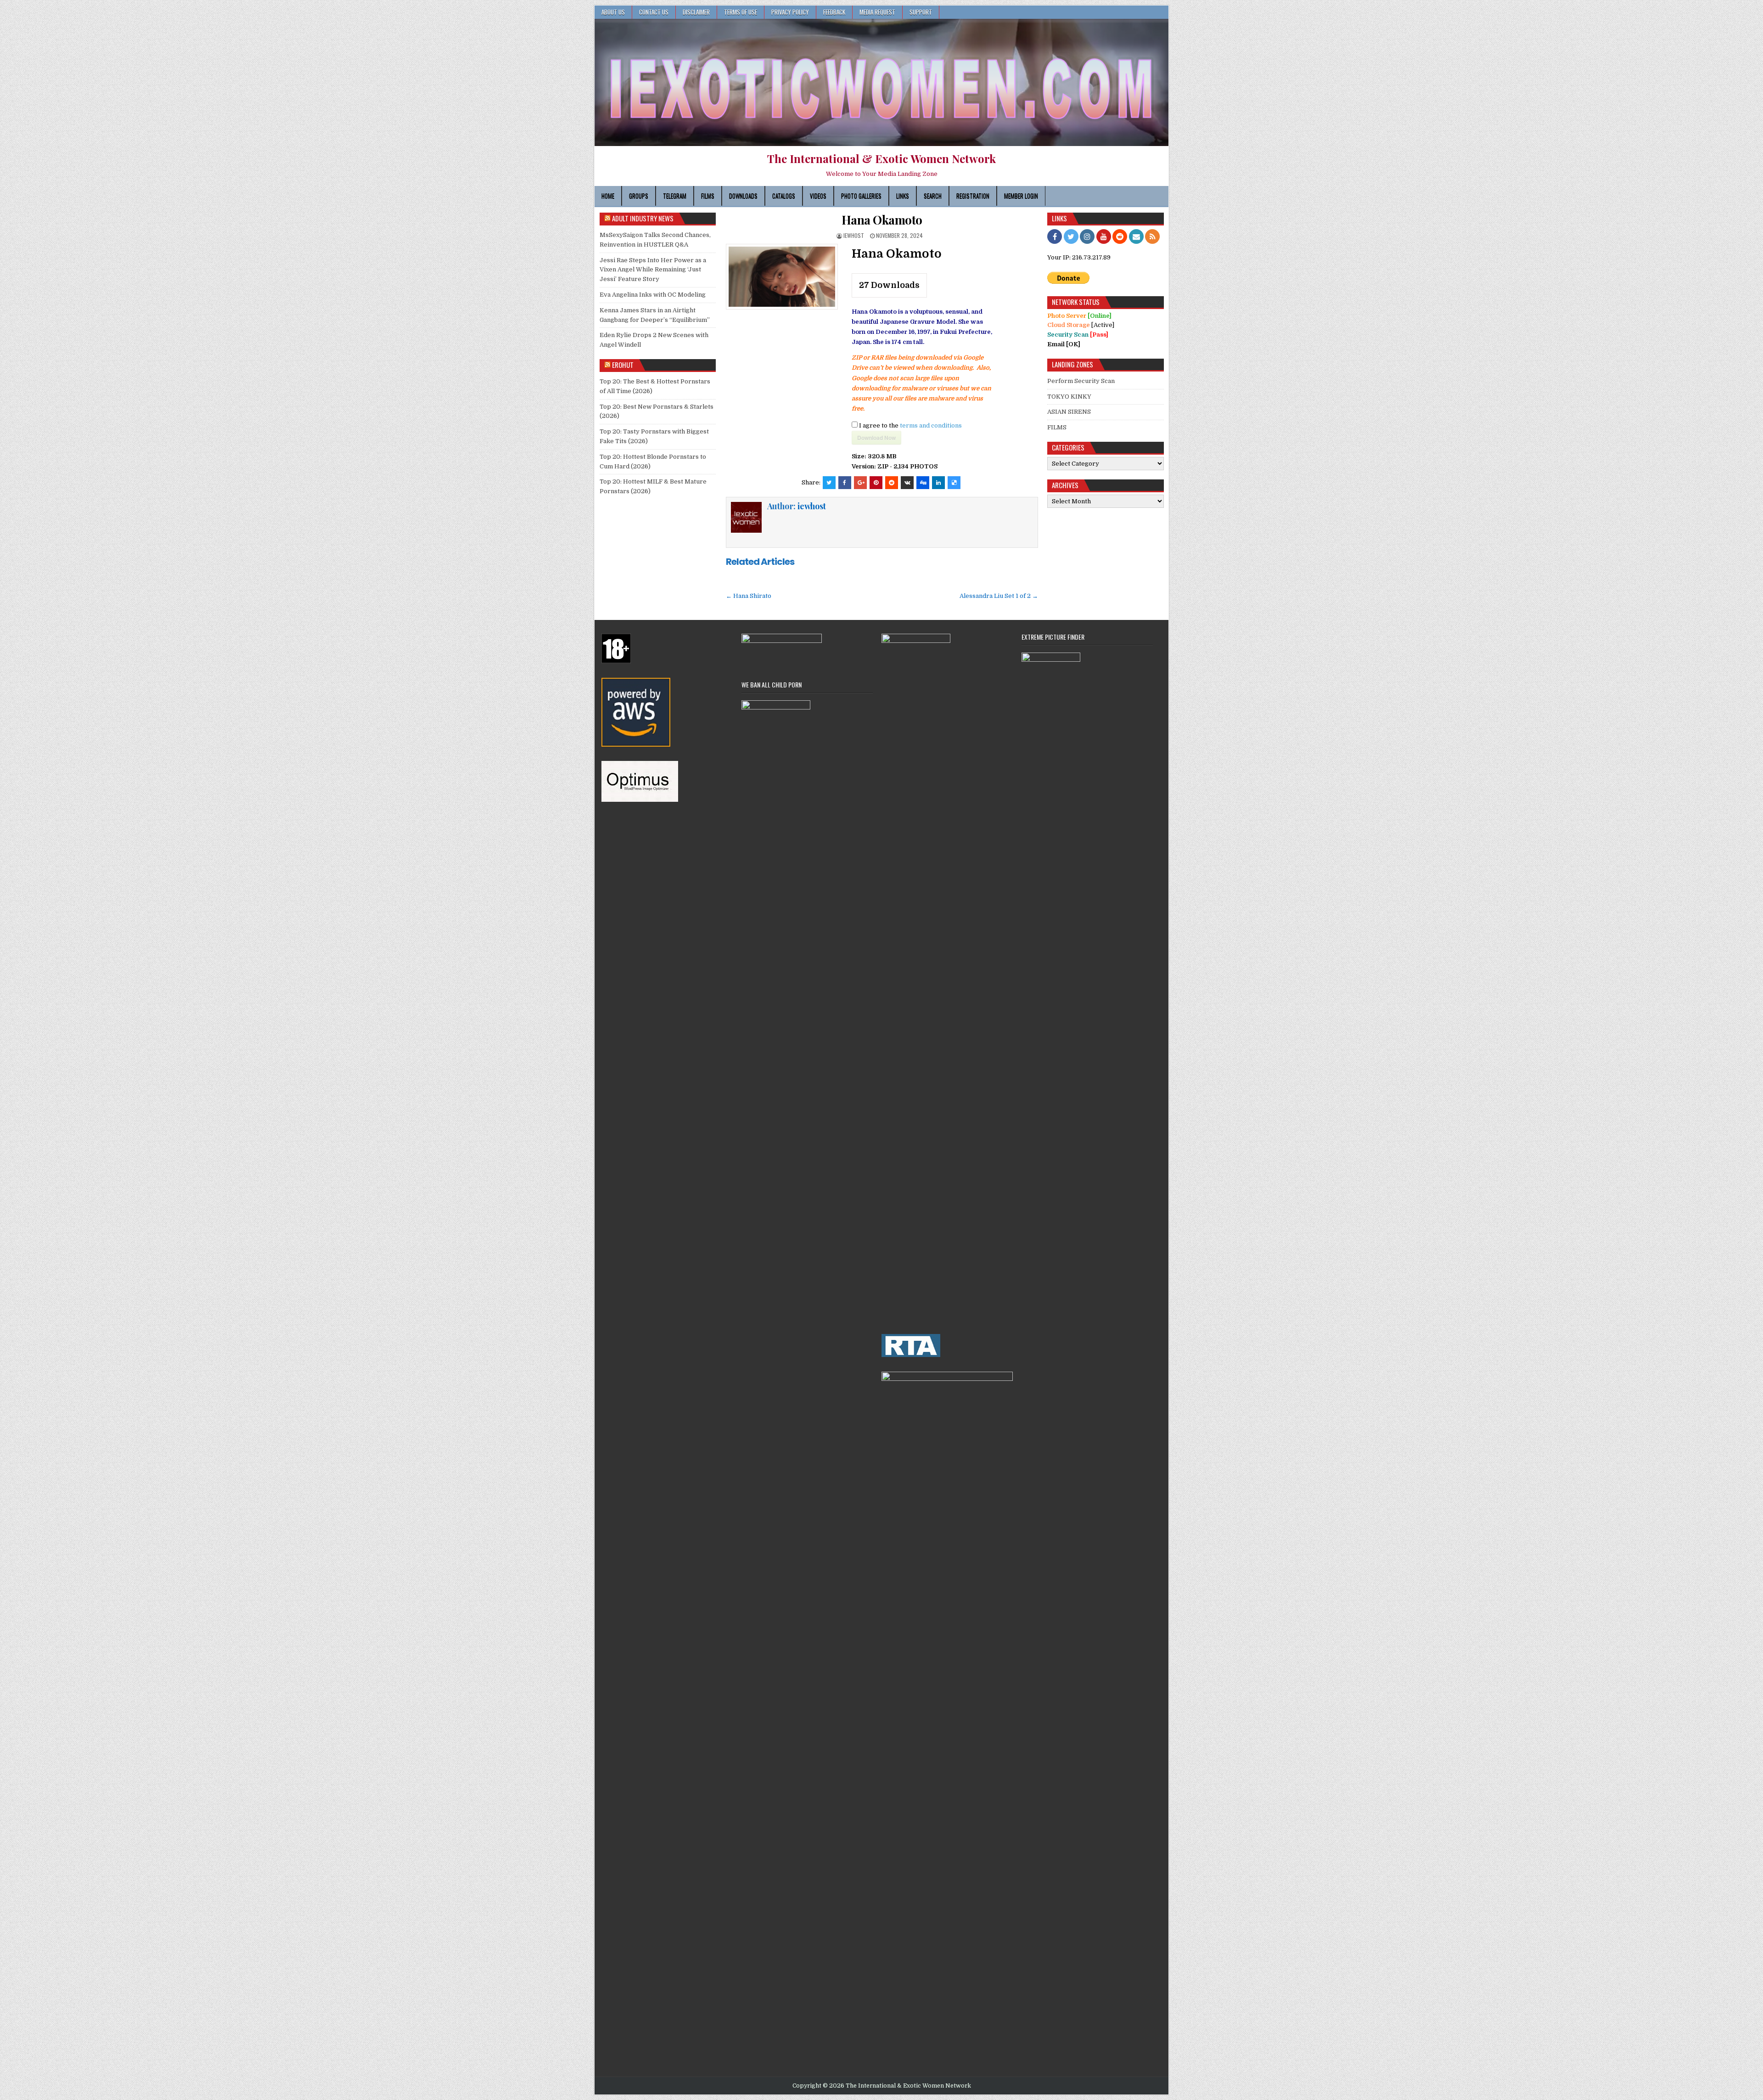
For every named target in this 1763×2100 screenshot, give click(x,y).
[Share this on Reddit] (892, 483)
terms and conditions (931, 425)
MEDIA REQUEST (877, 12)
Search (933, 196)
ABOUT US (613, 12)
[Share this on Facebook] (845, 483)
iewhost (854, 235)
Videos (818, 196)
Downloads (743, 196)
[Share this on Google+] (860, 483)
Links (903, 196)
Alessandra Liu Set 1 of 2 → (999, 596)
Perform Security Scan (1081, 381)
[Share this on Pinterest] (876, 483)
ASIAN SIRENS (1069, 412)
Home (608, 196)
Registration (973, 196)
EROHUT (623, 365)
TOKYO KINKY (1069, 397)
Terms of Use (741, 12)
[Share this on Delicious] (954, 483)
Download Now (876, 438)
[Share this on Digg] (923, 483)
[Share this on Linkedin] (938, 483)
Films (708, 196)
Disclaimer (696, 12)
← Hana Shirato (749, 596)
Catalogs (784, 196)
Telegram (675, 196)
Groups (639, 196)
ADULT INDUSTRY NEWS (643, 218)
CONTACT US (654, 12)
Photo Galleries (861, 196)
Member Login (1021, 196)
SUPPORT (921, 12)
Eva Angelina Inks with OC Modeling (653, 295)
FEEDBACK (834, 12)
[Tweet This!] (829, 483)
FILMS (1057, 427)
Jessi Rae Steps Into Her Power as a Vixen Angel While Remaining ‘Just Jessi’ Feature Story (653, 270)
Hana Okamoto (882, 220)
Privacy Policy (790, 12)
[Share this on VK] (907, 483)
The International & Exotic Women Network (881, 158)
